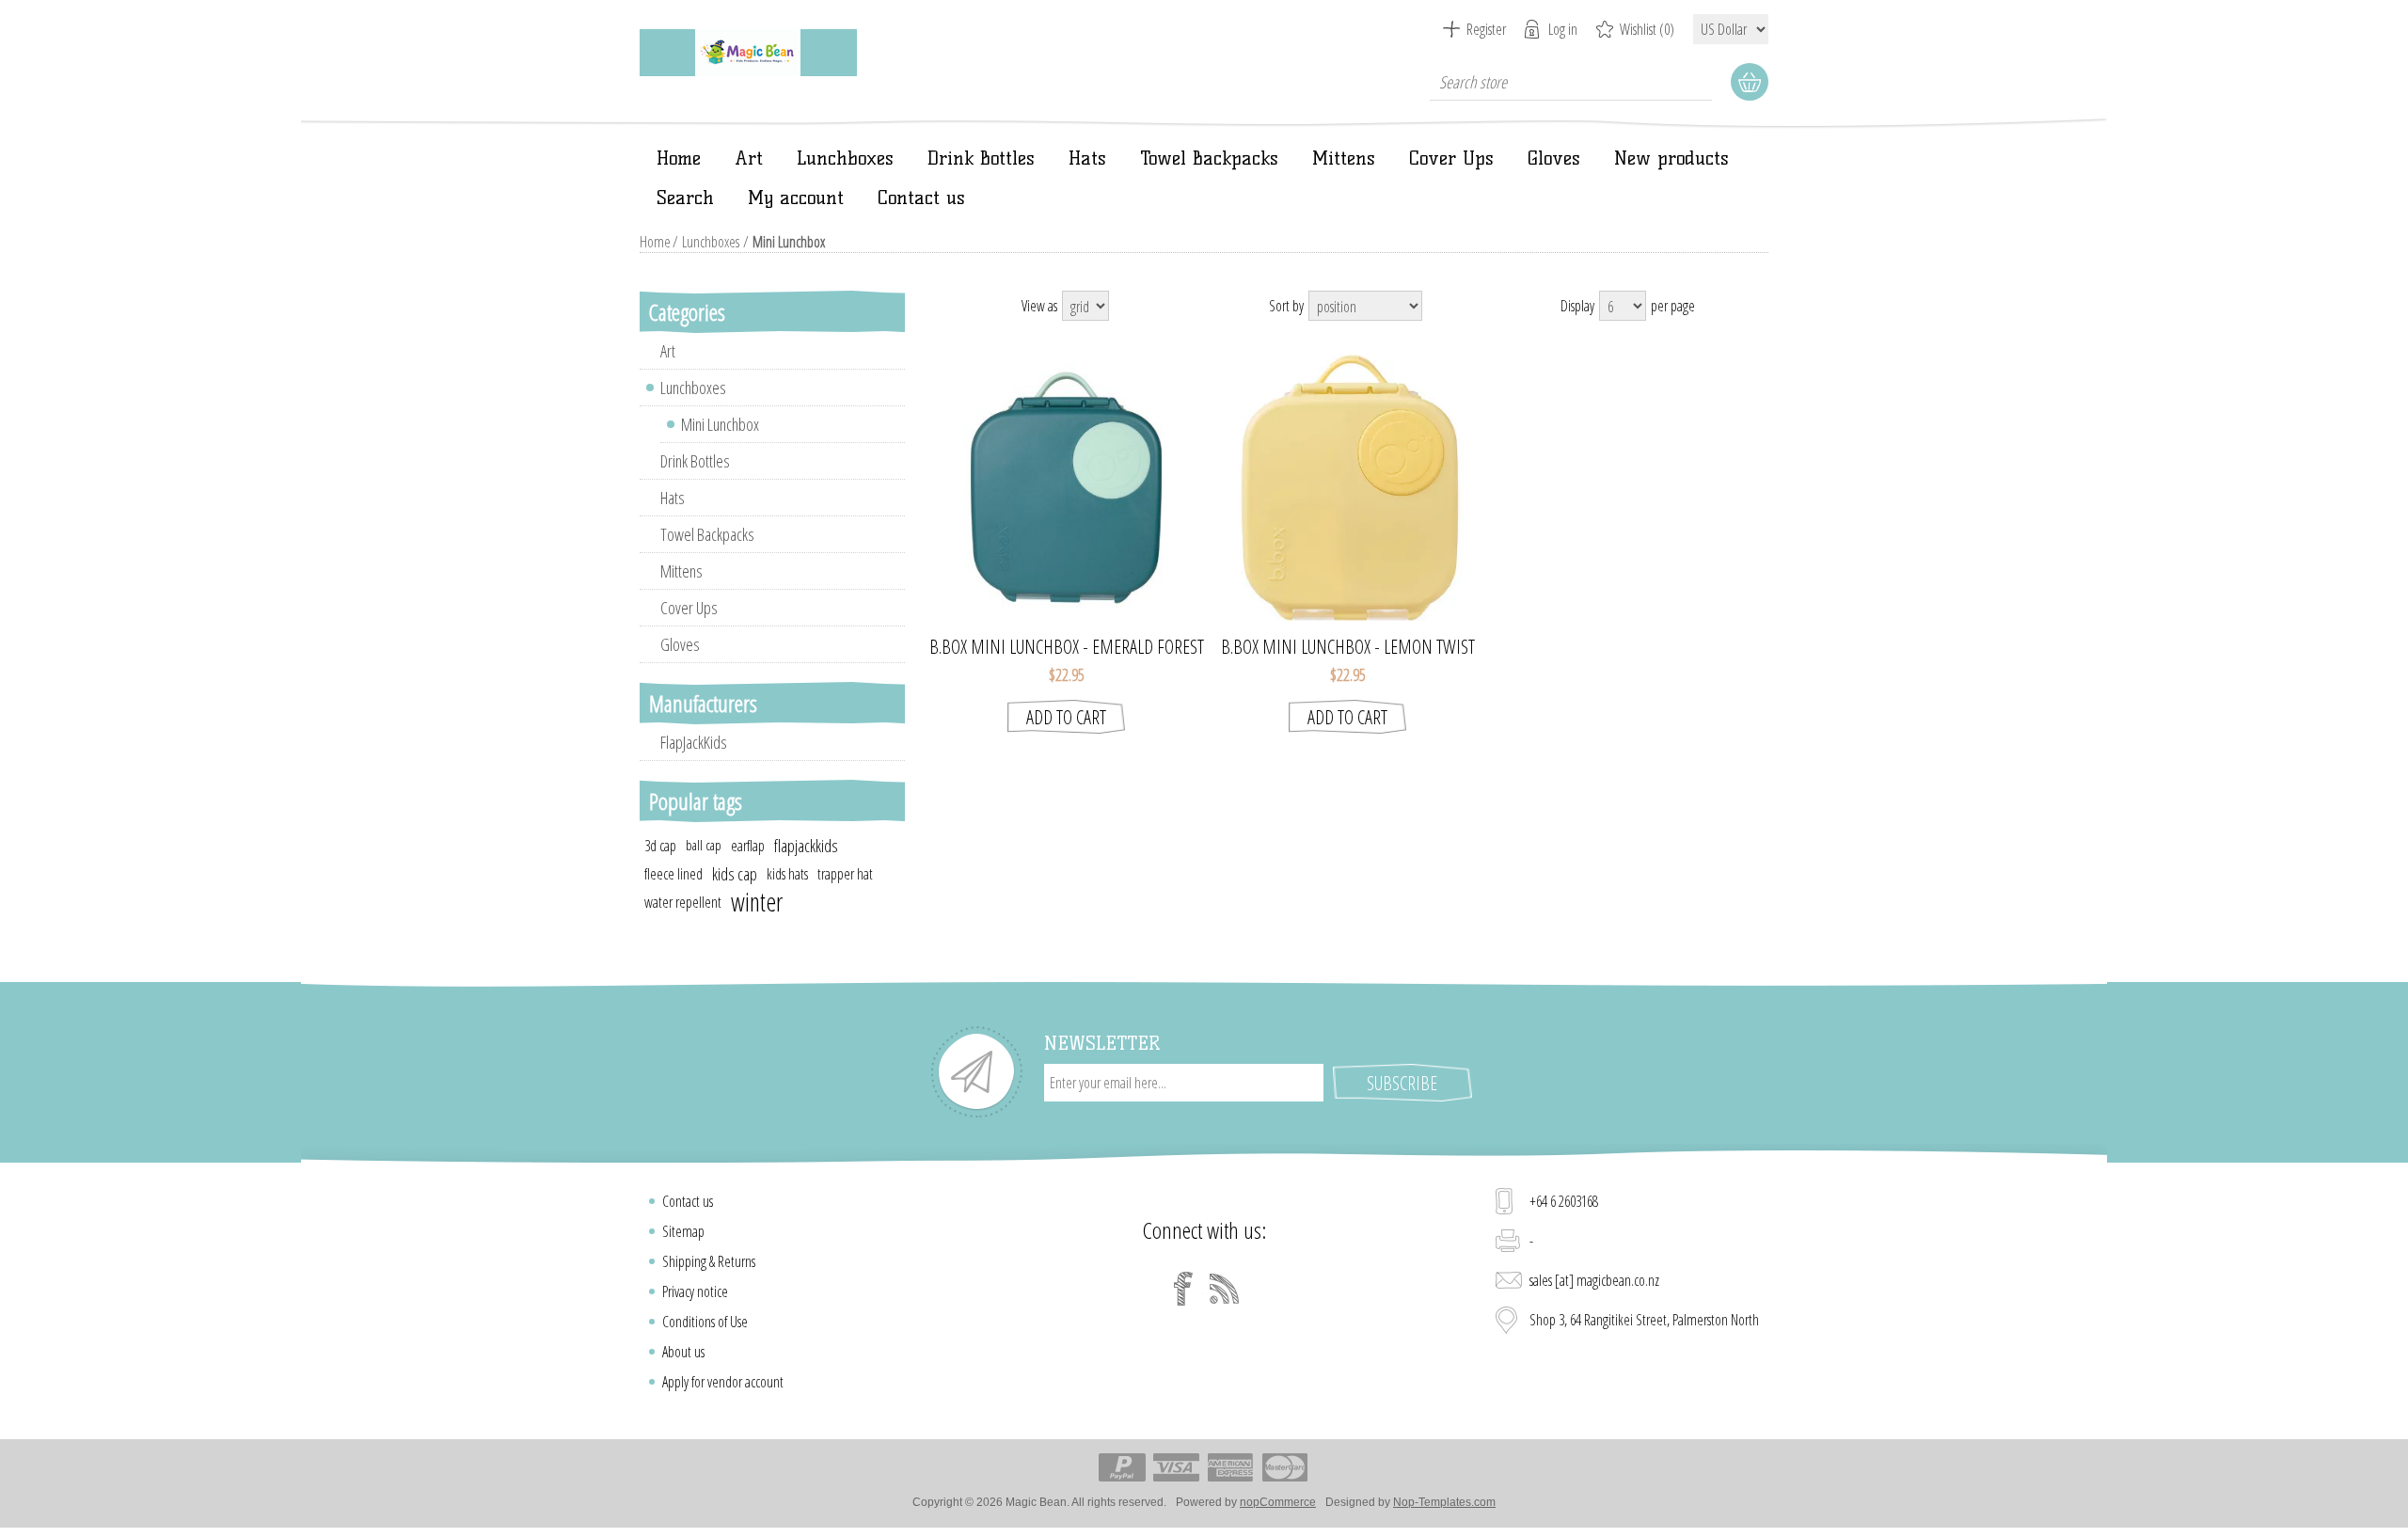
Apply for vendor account (723, 1382)
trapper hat (845, 874)
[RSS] (1225, 1289)
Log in (1563, 29)
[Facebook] (1183, 1289)
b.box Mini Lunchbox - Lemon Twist (1348, 647)
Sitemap (683, 1231)
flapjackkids (806, 846)
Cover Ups (1451, 158)
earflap (748, 846)
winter (757, 902)
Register (1486, 29)
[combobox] (1571, 82)
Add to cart (1066, 717)
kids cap (735, 874)
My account (796, 198)
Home (679, 158)
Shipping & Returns (709, 1261)
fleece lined (673, 874)
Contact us (921, 198)
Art (749, 158)
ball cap (704, 845)
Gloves (1554, 158)
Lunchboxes (845, 158)
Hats (1087, 158)
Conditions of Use (705, 1322)
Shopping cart (1750, 82)
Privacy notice (695, 1291)
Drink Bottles (981, 158)
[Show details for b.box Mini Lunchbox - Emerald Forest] (1066, 488)
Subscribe (1402, 1083)
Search (685, 198)
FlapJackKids (694, 742)
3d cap (660, 846)
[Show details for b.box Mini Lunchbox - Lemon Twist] (1347, 488)
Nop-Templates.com (1444, 1502)
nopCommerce (1278, 1502)
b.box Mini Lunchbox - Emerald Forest (1067, 647)
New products (1671, 158)
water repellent (683, 902)
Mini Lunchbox (720, 424)
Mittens (1344, 158)
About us (683, 1352)
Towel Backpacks (1209, 158)
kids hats (787, 874)
